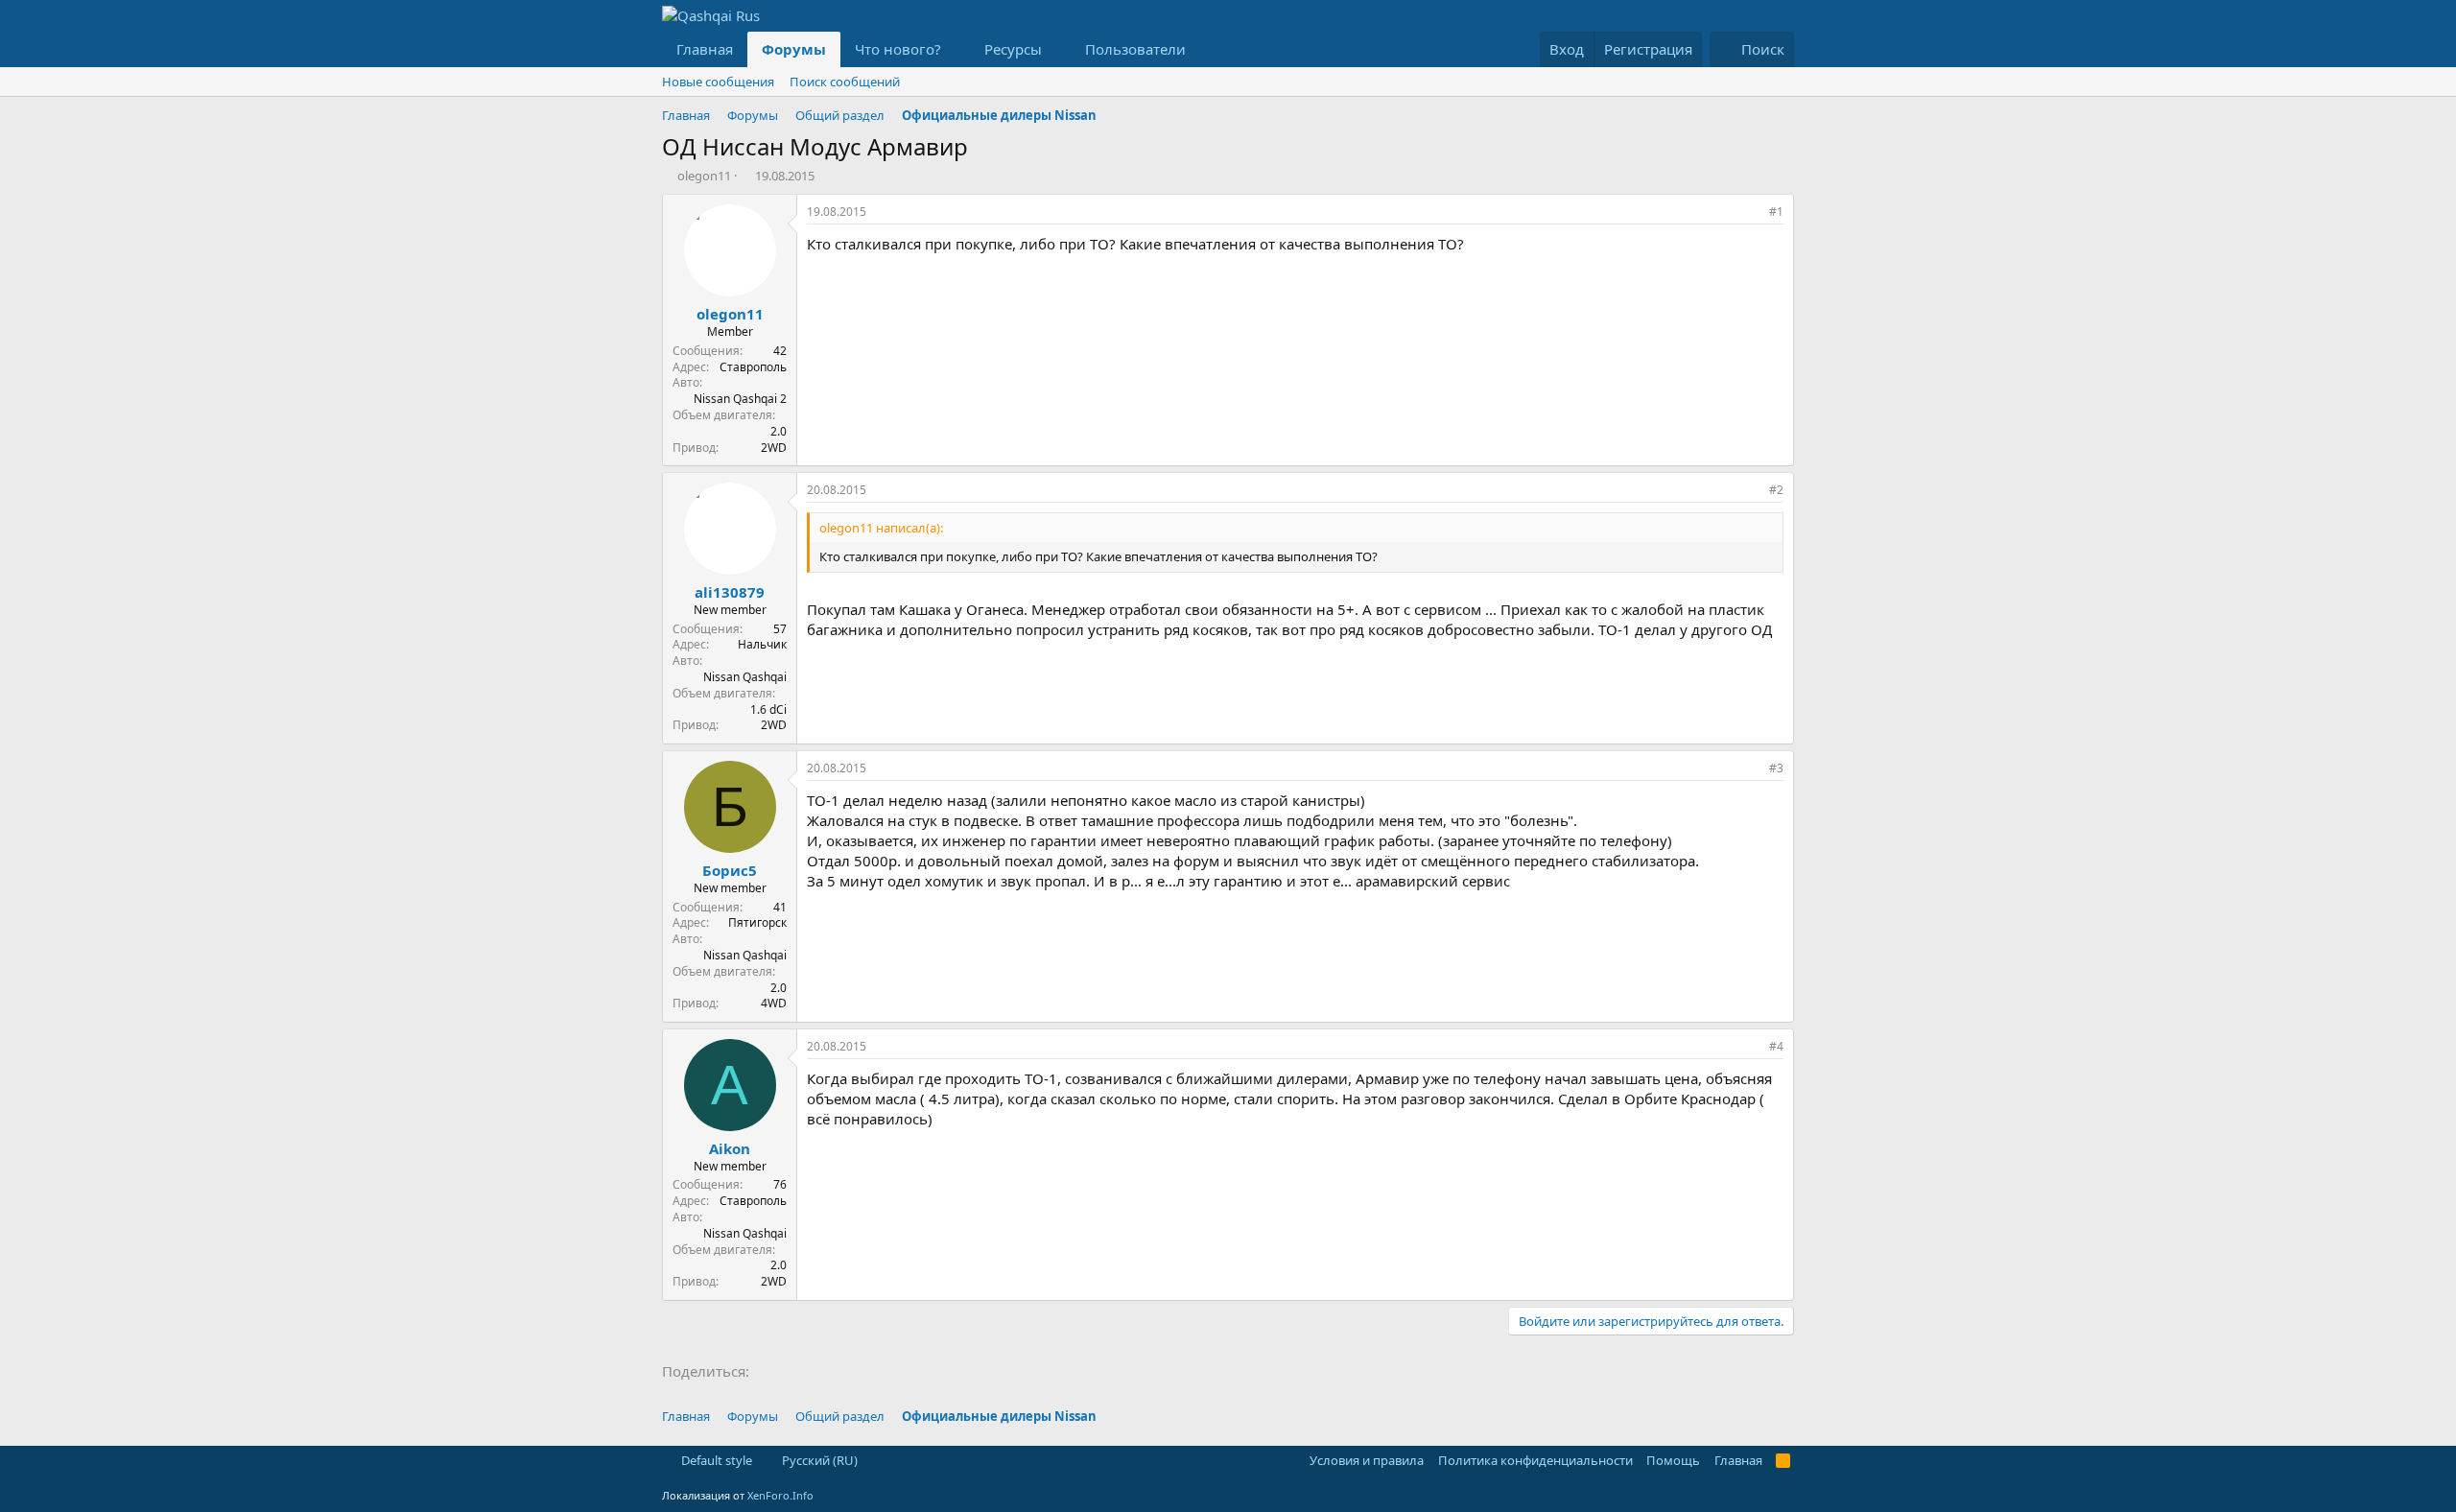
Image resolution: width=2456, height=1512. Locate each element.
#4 (1776, 1046)
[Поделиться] (1750, 213)
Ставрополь (753, 367)
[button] (956, 49)
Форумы (794, 49)
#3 (1776, 768)
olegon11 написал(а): (881, 528)
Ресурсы (1013, 49)
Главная (705, 49)
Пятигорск (757, 922)
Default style (715, 1460)
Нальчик (762, 644)
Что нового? (898, 49)
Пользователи (1135, 49)
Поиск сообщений (845, 82)
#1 (1776, 212)
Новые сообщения (718, 82)
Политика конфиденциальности (1535, 1460)
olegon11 (704, 176)
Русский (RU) (818, 1460)
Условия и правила (1367, 1460)
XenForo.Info (780, 1495)
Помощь (1673, 1460)
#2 (1776, 490)
